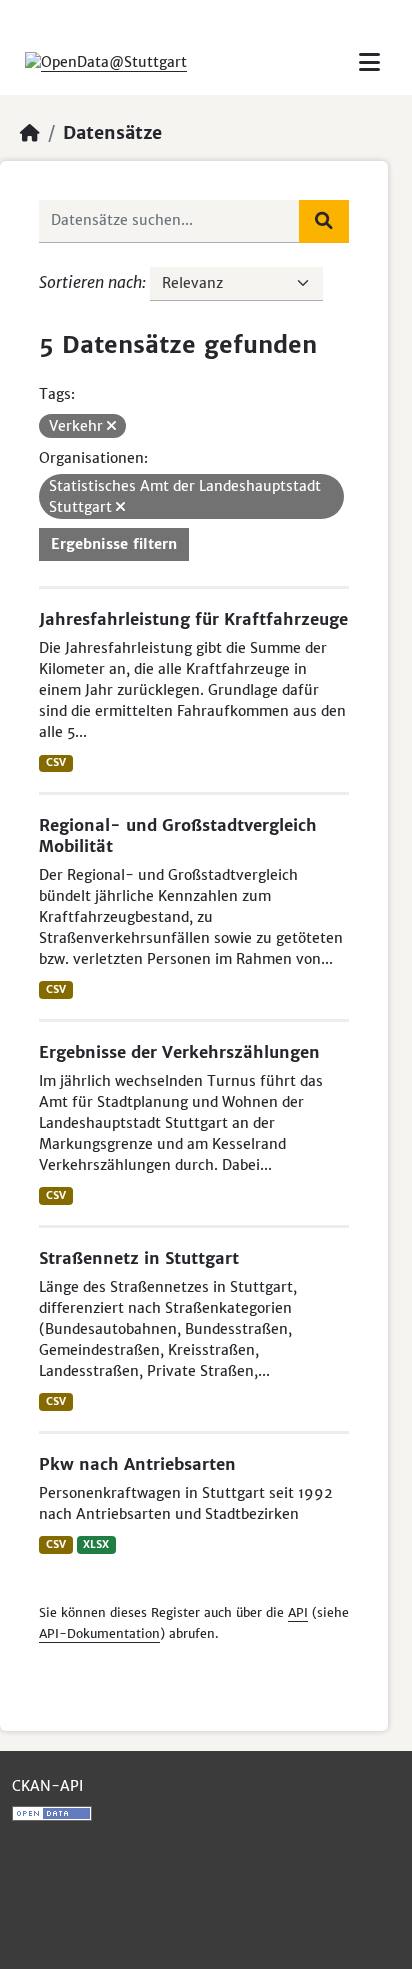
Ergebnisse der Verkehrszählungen (179, 1052)
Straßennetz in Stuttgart (139, 1258)
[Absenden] (324, 221)
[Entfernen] (111, 426)
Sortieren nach (90, 282)
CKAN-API (47, 1786)
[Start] (30, 133)
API (298, 1612)
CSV (56, 762)
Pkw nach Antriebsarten (137, 1464)
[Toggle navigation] (369, 62)
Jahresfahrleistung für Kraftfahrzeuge (193, 619)
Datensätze (112, 133)
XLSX (96, 1544)
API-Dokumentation (99, 1633)
